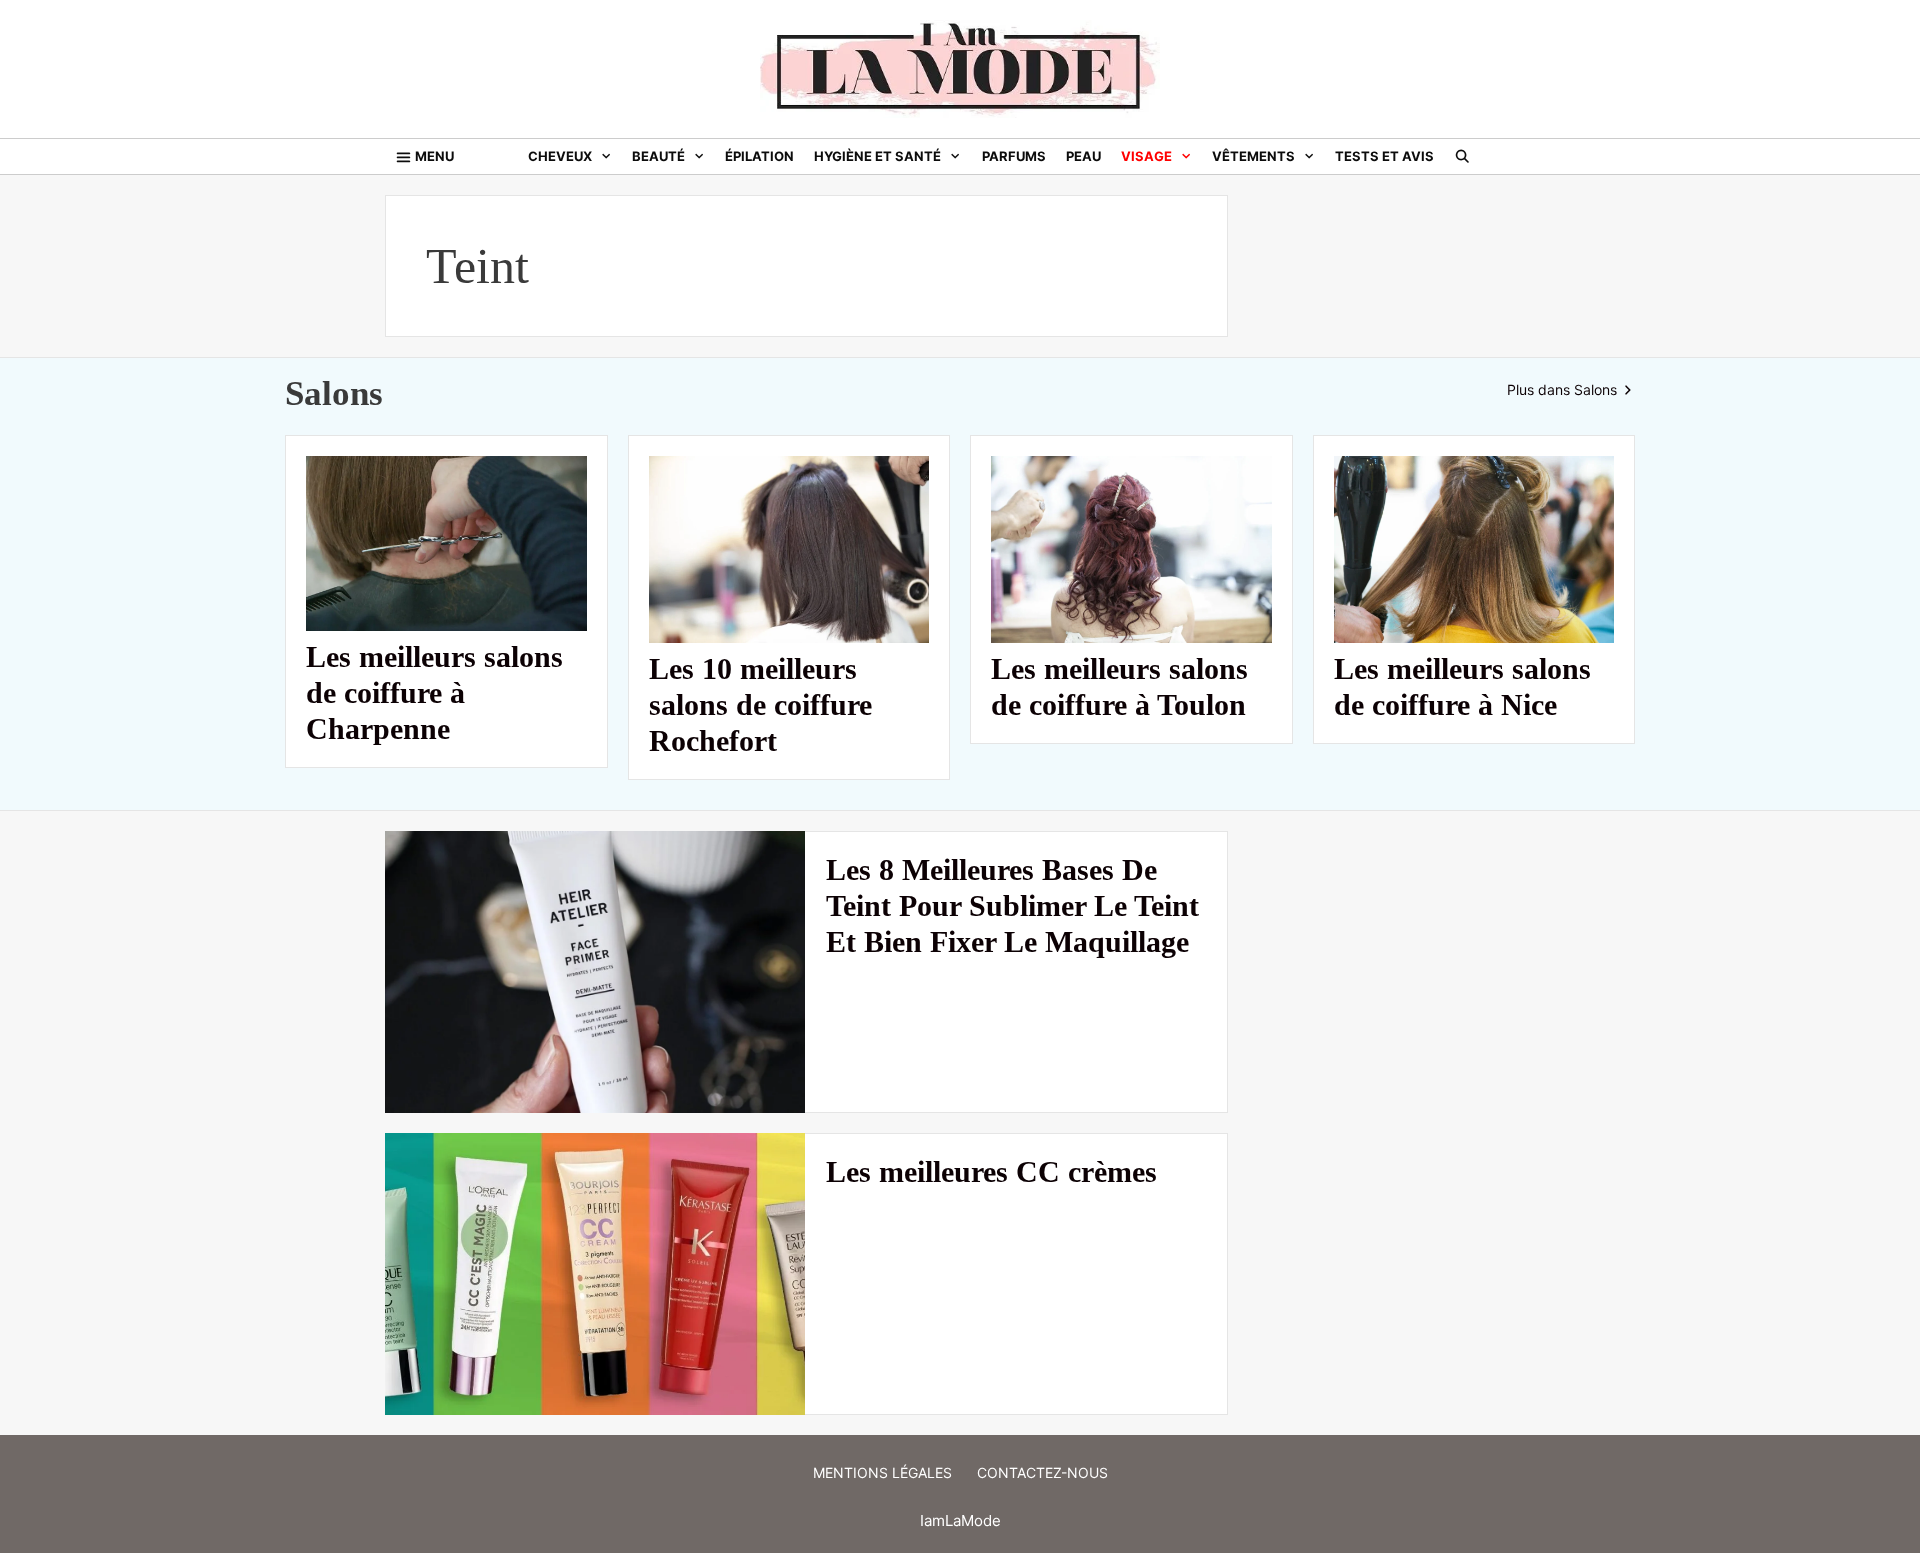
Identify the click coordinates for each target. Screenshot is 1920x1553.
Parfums (1014, 156)
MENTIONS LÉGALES (882, 1472)
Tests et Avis (1384, 156)
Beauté (658, 156)
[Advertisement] (1392, 495)
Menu (434, 156)
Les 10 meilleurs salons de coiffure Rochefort (760, 704)
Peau (1083, 156)
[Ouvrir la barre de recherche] (1462, 156)
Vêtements (1253, 156)
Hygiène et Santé (877, 156)
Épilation (759, 156)
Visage (1146, 156)
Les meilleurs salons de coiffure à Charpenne (434, 692)
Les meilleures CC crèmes (991, 1171)
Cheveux (560, 156)
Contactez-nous (1042, 1472)
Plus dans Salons (1564, 389)
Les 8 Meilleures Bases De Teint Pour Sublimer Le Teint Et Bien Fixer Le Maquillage (1012, 905)
